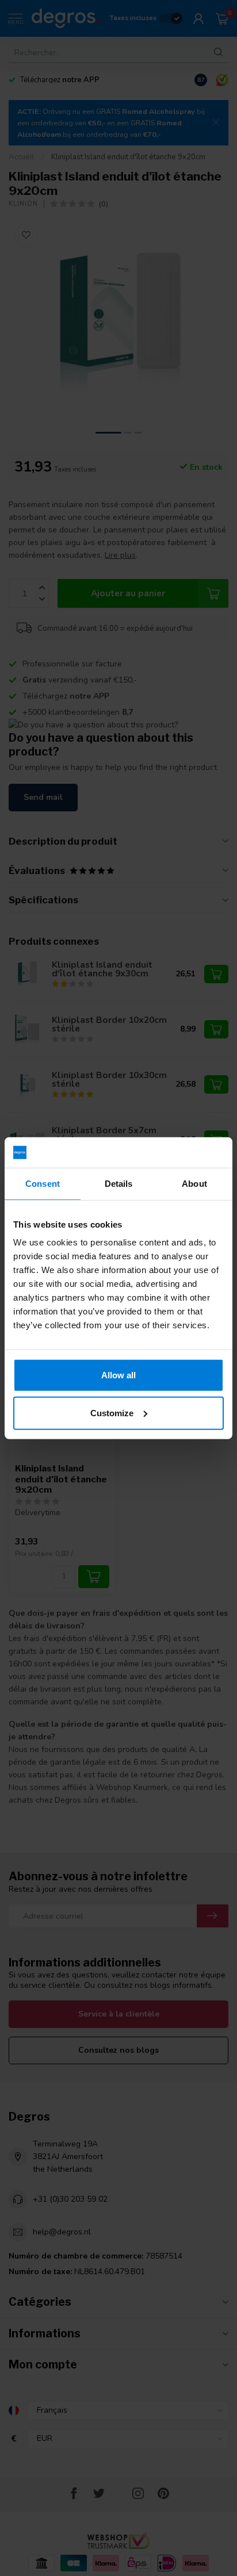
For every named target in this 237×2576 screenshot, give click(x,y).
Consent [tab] (43, 1183)
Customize (112, 1412)
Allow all (118, 1375)
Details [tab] (119, 1183)
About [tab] (194, 1183)
